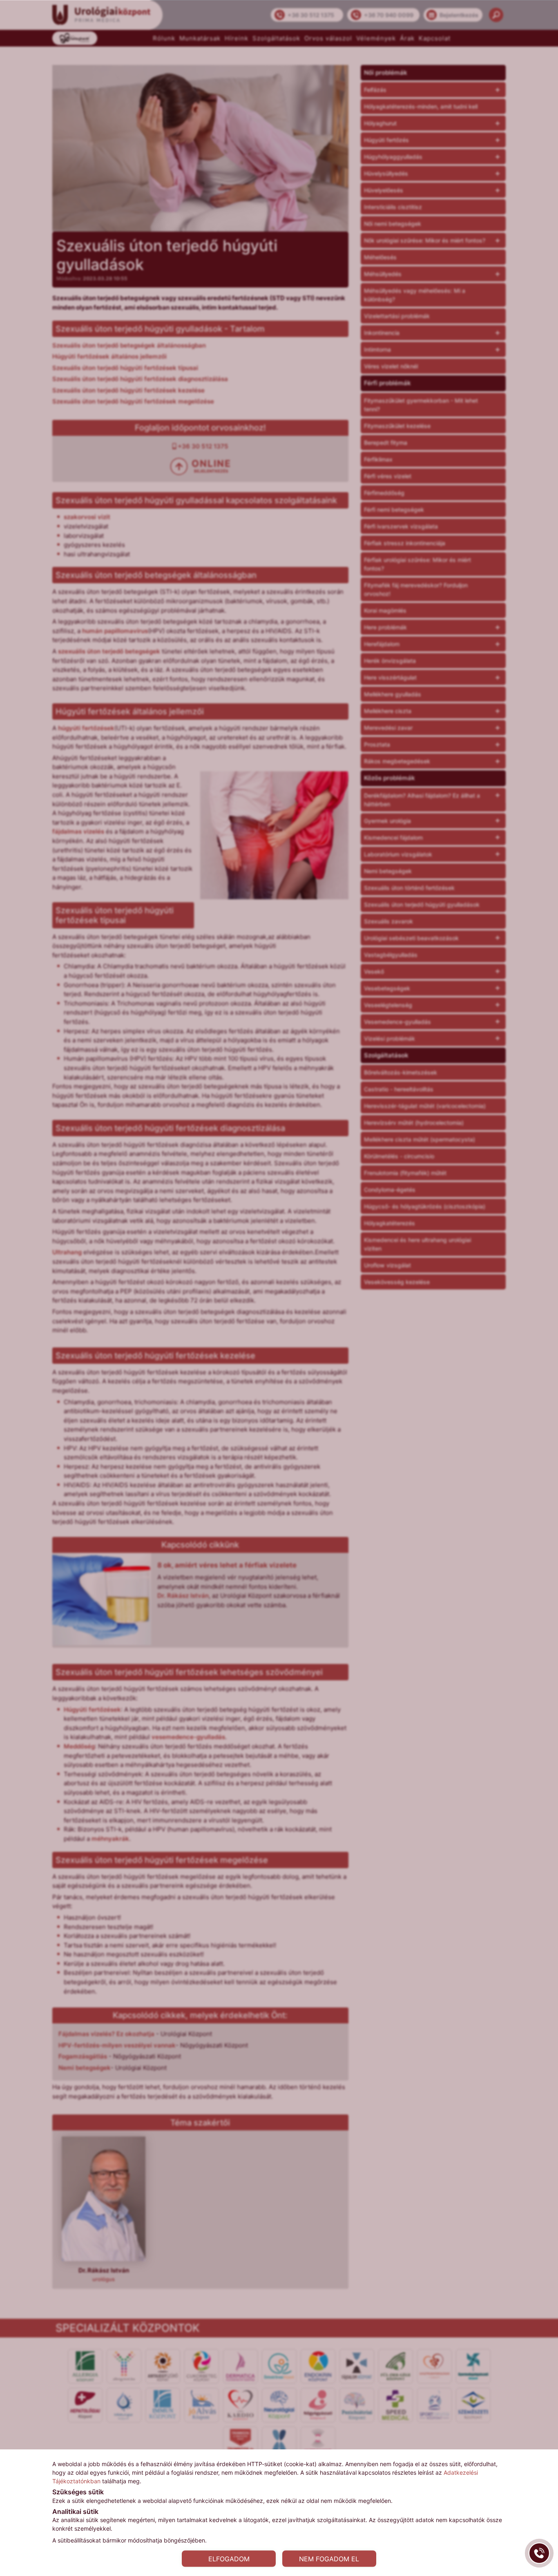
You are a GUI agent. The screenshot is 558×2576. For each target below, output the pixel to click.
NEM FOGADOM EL (329, 2558)
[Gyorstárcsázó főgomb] (539, 2553)
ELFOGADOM (229, 2558)
